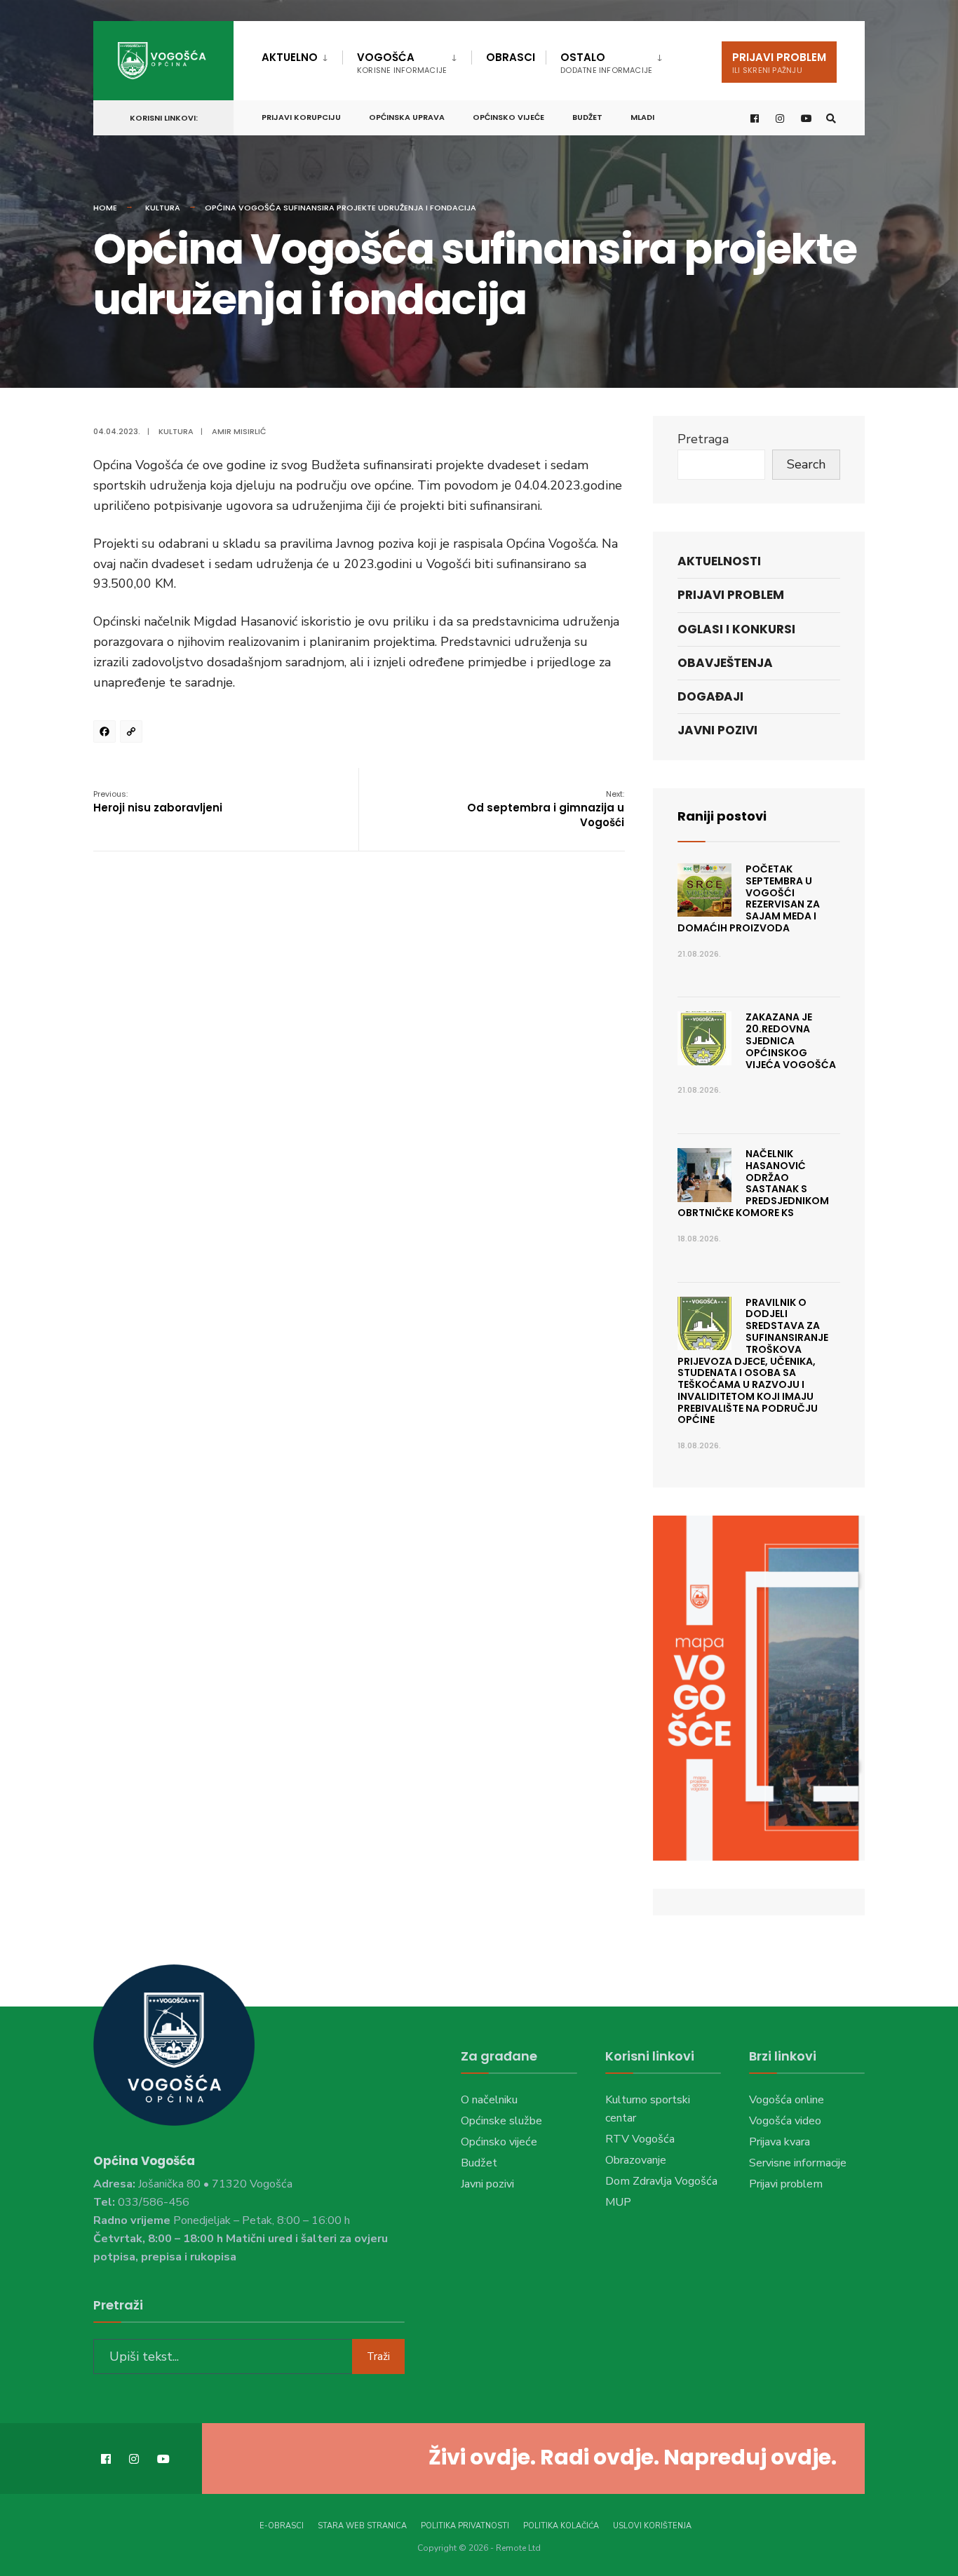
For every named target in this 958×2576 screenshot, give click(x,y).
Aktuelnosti (719, 561)
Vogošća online (787, 2100)
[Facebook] (107, 734)
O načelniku (489, 2100)
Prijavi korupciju (301, 117)
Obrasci (511, 57)
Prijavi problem (779, 63)
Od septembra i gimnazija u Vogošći (546, 809)
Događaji (710, 696)
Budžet (587, 117)
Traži (378, 2356)
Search (806, 464)
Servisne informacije (798, 2163)
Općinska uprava (407, 117)
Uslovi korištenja (652, 2526)
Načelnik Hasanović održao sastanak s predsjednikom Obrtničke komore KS (753, 1183)
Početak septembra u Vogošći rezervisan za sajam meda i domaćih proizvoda (749, 898)
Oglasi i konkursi (736, 629)
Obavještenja (725, 663)
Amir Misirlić (239, 431)
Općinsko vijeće (508, 117)
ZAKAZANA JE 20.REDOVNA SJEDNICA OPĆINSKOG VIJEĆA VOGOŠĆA (791, 1040)
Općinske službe (501, 2121)
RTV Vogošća (640, 2139)
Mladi (642, 117)
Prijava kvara (780, 2142)
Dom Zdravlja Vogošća (661, 2181)
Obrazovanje (636, 2160)
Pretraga (703, 439)
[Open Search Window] (831, 118)
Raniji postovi (722, 816)
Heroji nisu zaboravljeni (158, 802)
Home (105, 208)
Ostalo (606, 63)
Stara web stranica (362, 2526)
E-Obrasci (282, 2526)
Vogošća (402, 63)
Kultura (163, 208)
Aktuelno (290, 57)
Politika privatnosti (465, 2526)
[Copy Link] (133, 734)
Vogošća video (785, 2121)
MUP (618, 2202)
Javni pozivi (717, 730)
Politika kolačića (561, 2526)
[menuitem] (302, 55)
